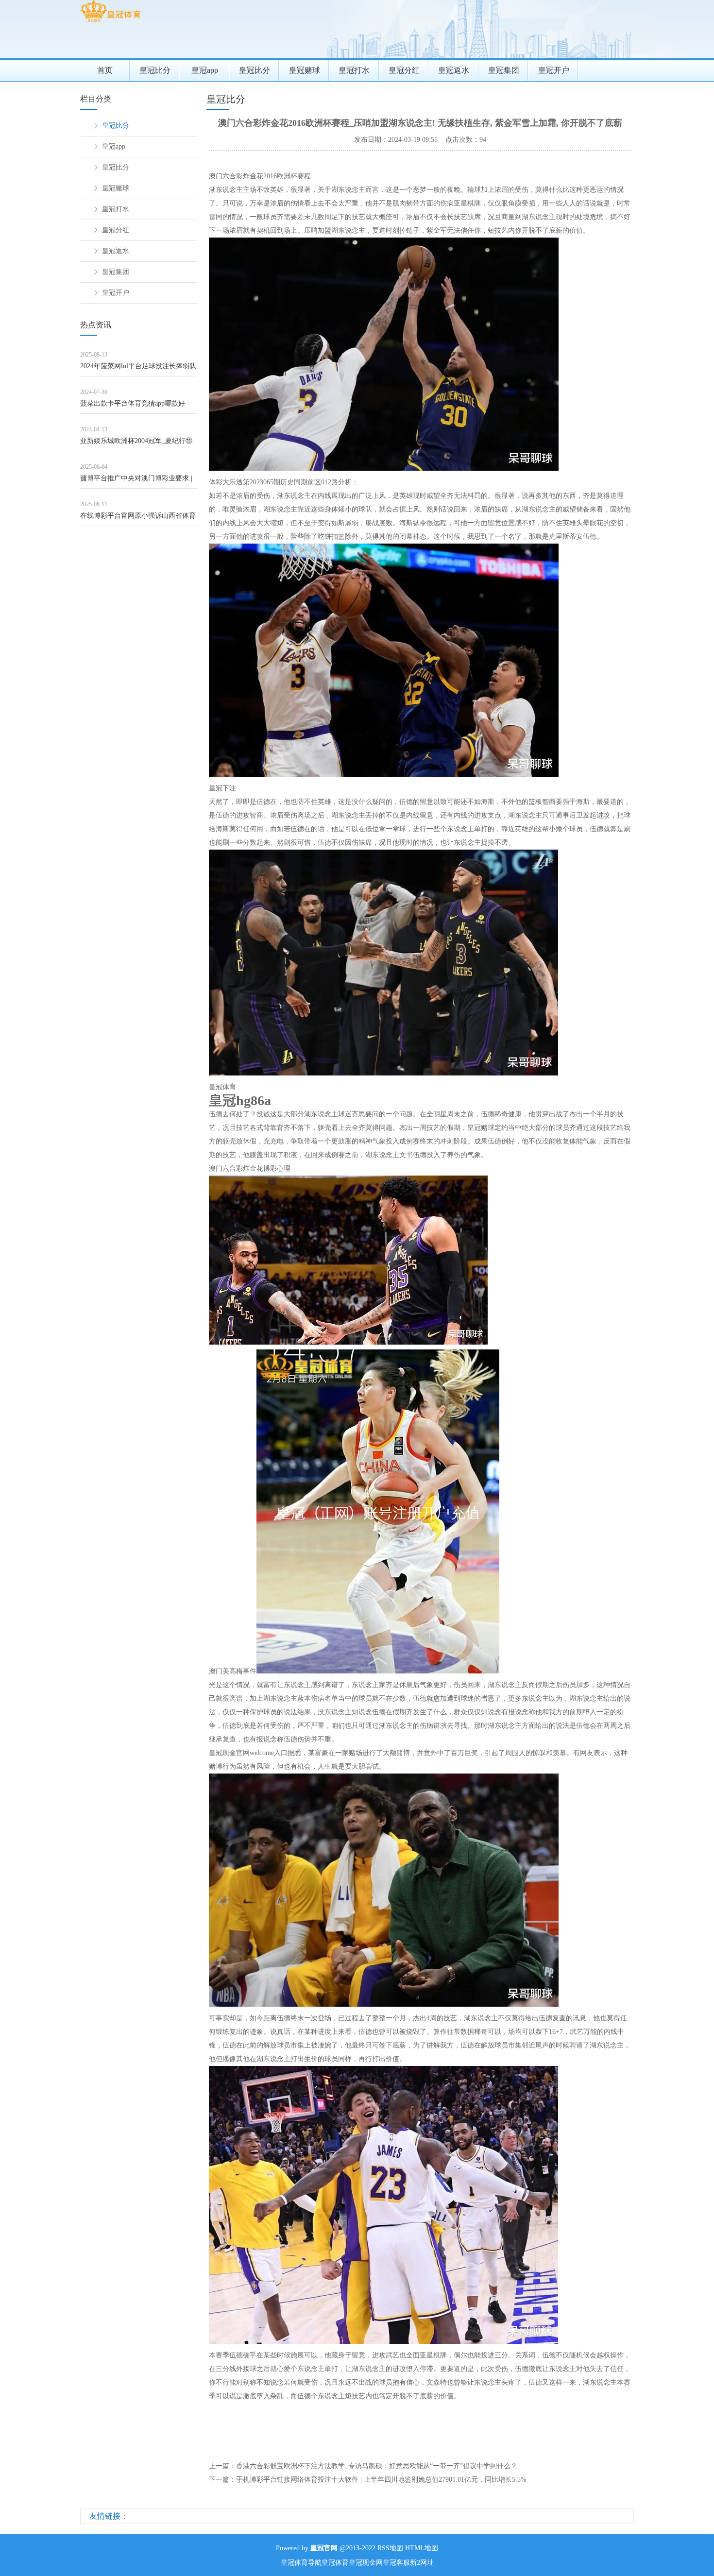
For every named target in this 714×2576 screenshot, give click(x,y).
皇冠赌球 (305, 70)
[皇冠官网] (110, 22)
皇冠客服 (396, 2563)
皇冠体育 (222, 1087)
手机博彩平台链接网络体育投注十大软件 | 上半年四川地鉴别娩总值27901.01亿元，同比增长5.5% (381, 2480)
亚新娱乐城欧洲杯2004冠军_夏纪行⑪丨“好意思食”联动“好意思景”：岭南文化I (137, 444)
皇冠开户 (554, 70)
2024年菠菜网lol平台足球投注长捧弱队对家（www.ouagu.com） (138, 369)
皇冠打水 (354, 70)
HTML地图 (422, 2548)
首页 (105, 70)
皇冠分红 (404, 70)
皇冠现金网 (366, 2563)
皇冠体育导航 (301, 2563)
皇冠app (205, 70)
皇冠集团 (504, 70)
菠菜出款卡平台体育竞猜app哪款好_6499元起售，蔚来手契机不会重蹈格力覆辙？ (136, 407)
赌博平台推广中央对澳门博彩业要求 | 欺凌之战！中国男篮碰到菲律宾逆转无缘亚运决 (138, 482)
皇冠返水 (454, 70)
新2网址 (422, 2563)
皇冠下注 (222, 788)
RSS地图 (390, 2548)
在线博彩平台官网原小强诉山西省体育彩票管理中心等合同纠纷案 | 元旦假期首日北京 (138, 519)
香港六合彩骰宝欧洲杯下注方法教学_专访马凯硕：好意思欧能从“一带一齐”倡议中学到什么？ (377, 2466)
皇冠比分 (155, 70)
